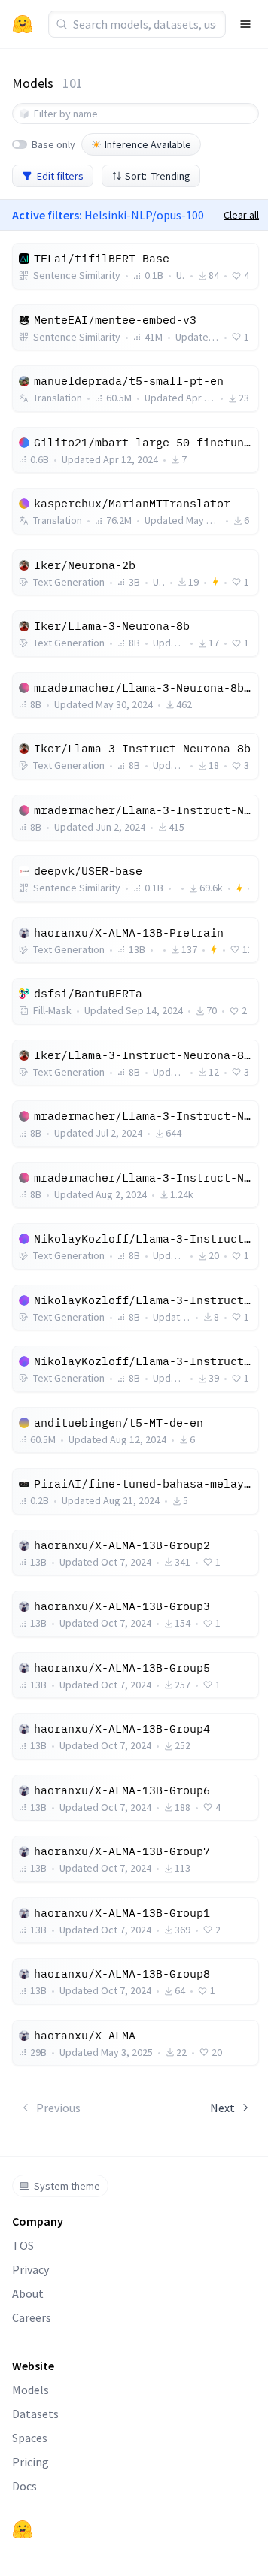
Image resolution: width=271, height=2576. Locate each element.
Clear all (241, 215)
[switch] (20, 144)
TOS (23, 2245)
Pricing (30, 2462)
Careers (32, 2317)
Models (30, 2390)
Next (222, 2108)
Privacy (30, 2269)
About (28, 2293)
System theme (67, 2186)
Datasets (35, 2414)
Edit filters (60, 176)
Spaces (30, 2438)
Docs (24, 2486)
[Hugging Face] (23, 2529)
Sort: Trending (158, 176)
